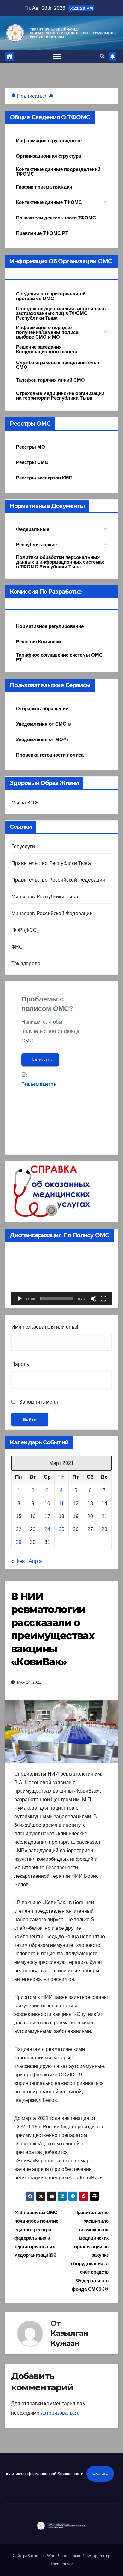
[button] (102, 56)
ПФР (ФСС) (25, 930)
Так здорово (26, 963)
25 (61, 1529)
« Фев (18, 1561)
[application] (61, 1277)
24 (47, 1529)
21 (104, 1516)
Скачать (100, 2473)
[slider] (56, 1299)
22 (19, 1529)
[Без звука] (93, 1299)
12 (76, 1503)
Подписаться (32, 96)
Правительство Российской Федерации (58, 880)
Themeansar (61, 2564)
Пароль (20, 1364)
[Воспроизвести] (20, 1299)
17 (47, 1516)
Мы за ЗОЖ (25, 803)
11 (61, 1503)
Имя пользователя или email (45, 1327)
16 (33, 1516)
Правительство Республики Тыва (51, 863)
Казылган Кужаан (69, 2338)
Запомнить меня (38, 1402)
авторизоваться (59, 2413)
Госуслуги (23, 847)
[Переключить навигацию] (57, 56)
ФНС (17, 947)
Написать (41, 1060)
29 (19, 1542)
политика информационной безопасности (44, 2473)
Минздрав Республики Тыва (45, 897)
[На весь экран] (103, 1299)
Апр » (35, 1561)
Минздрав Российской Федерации (52, 913)
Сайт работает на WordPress (41, 2556)
